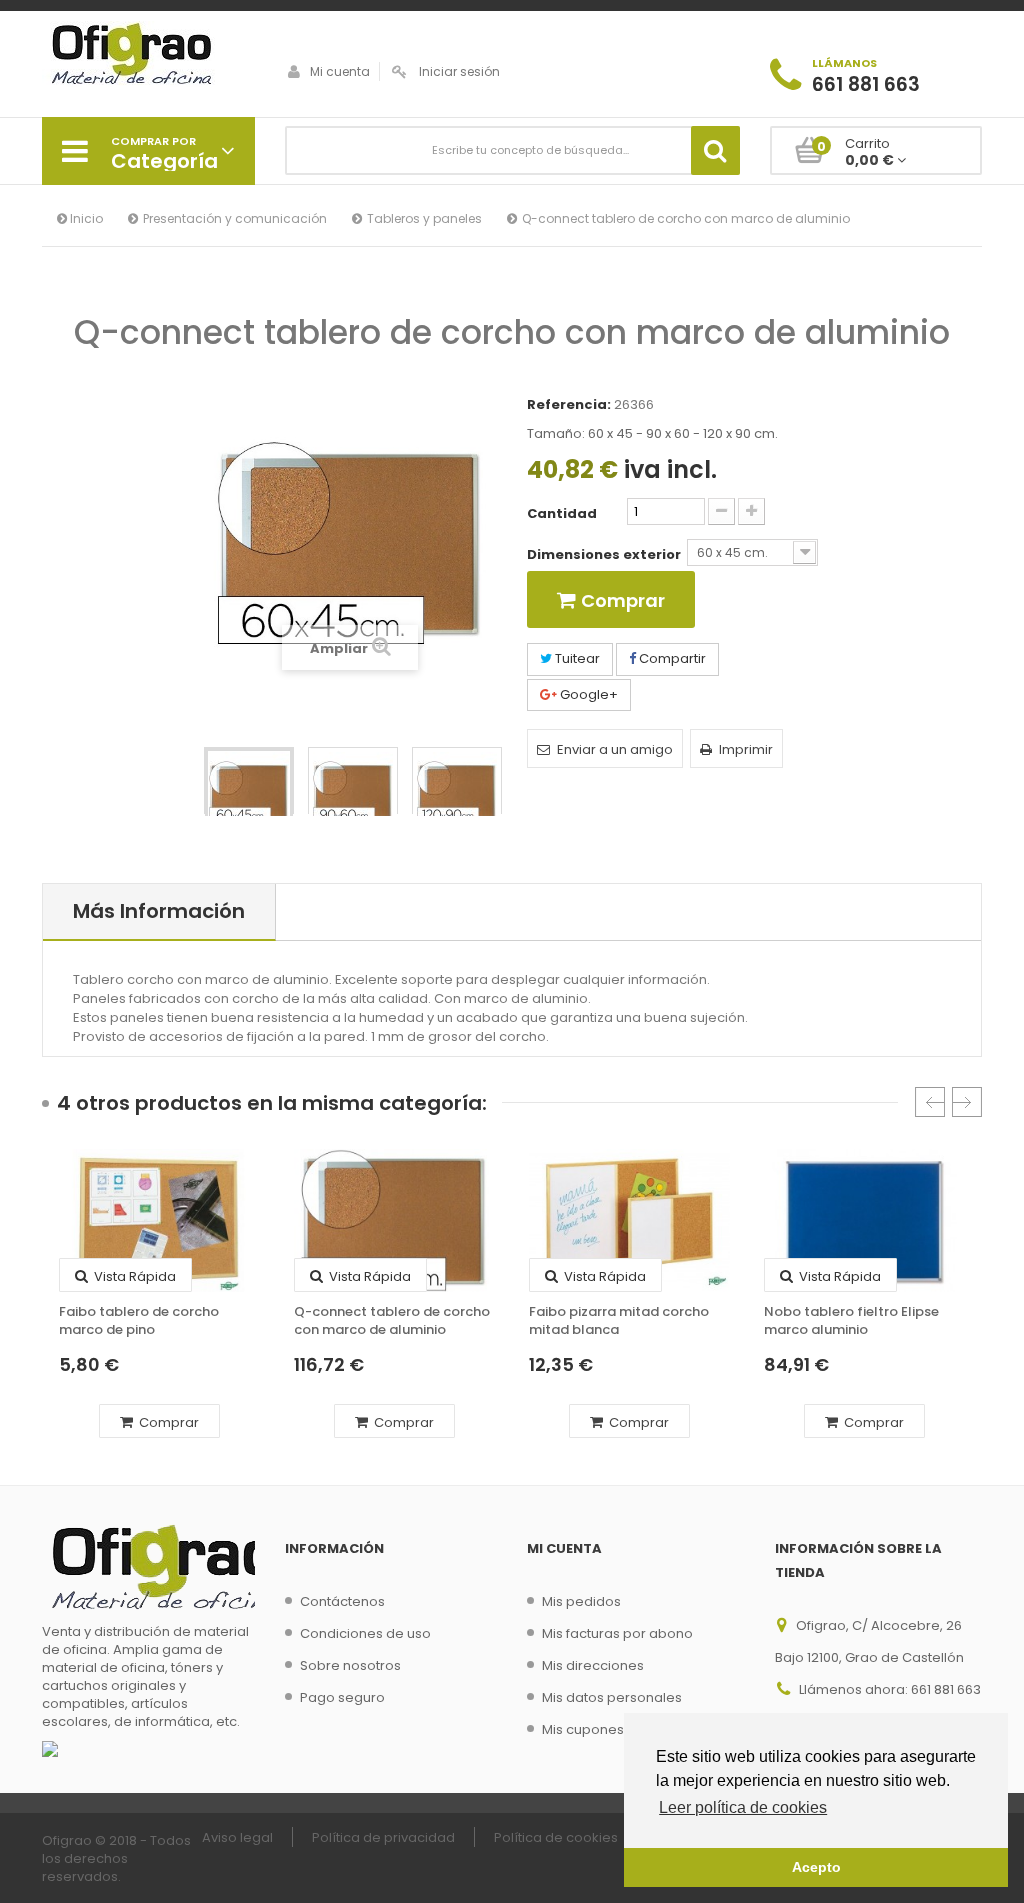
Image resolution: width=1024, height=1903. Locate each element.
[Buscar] (715, 150)
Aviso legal (237, 1837)
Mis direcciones (593, 1665)
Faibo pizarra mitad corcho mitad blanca (619, 1321)
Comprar (167, 1422)
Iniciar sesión (459, 71)
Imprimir (746, 749)
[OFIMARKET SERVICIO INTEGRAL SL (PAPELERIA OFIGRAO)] (148, 56)
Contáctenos (342, 1601)
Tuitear (576, 658)
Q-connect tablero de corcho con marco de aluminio (392, 1321)
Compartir (671, 658)
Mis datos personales (612, 1697)
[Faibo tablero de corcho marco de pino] (159, 1220)
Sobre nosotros (350, 1665)
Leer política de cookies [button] (743, 1807)
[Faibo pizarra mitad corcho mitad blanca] (629, 1220)
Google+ (587, 694)
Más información (159, 911)
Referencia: (569, 405)
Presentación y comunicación (235, 218)
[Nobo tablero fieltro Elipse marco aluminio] (864, 1220)
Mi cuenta (340, 71)
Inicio (85, 218)
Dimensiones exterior (607, 555)
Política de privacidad (383, 1837)
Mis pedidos (581, 1601)
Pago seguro (342, 1697)
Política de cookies (556, 1837)
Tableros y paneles (424, 218)
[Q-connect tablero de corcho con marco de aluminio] (249, 792)
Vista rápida (133, 1276)
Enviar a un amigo (615, 749)
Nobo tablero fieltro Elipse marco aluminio (851, 1321)
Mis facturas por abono (617, 1633)
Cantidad (562, 514)
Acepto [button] (816, 1867)
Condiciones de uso (365, 1633)
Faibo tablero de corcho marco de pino (139, 1321)
